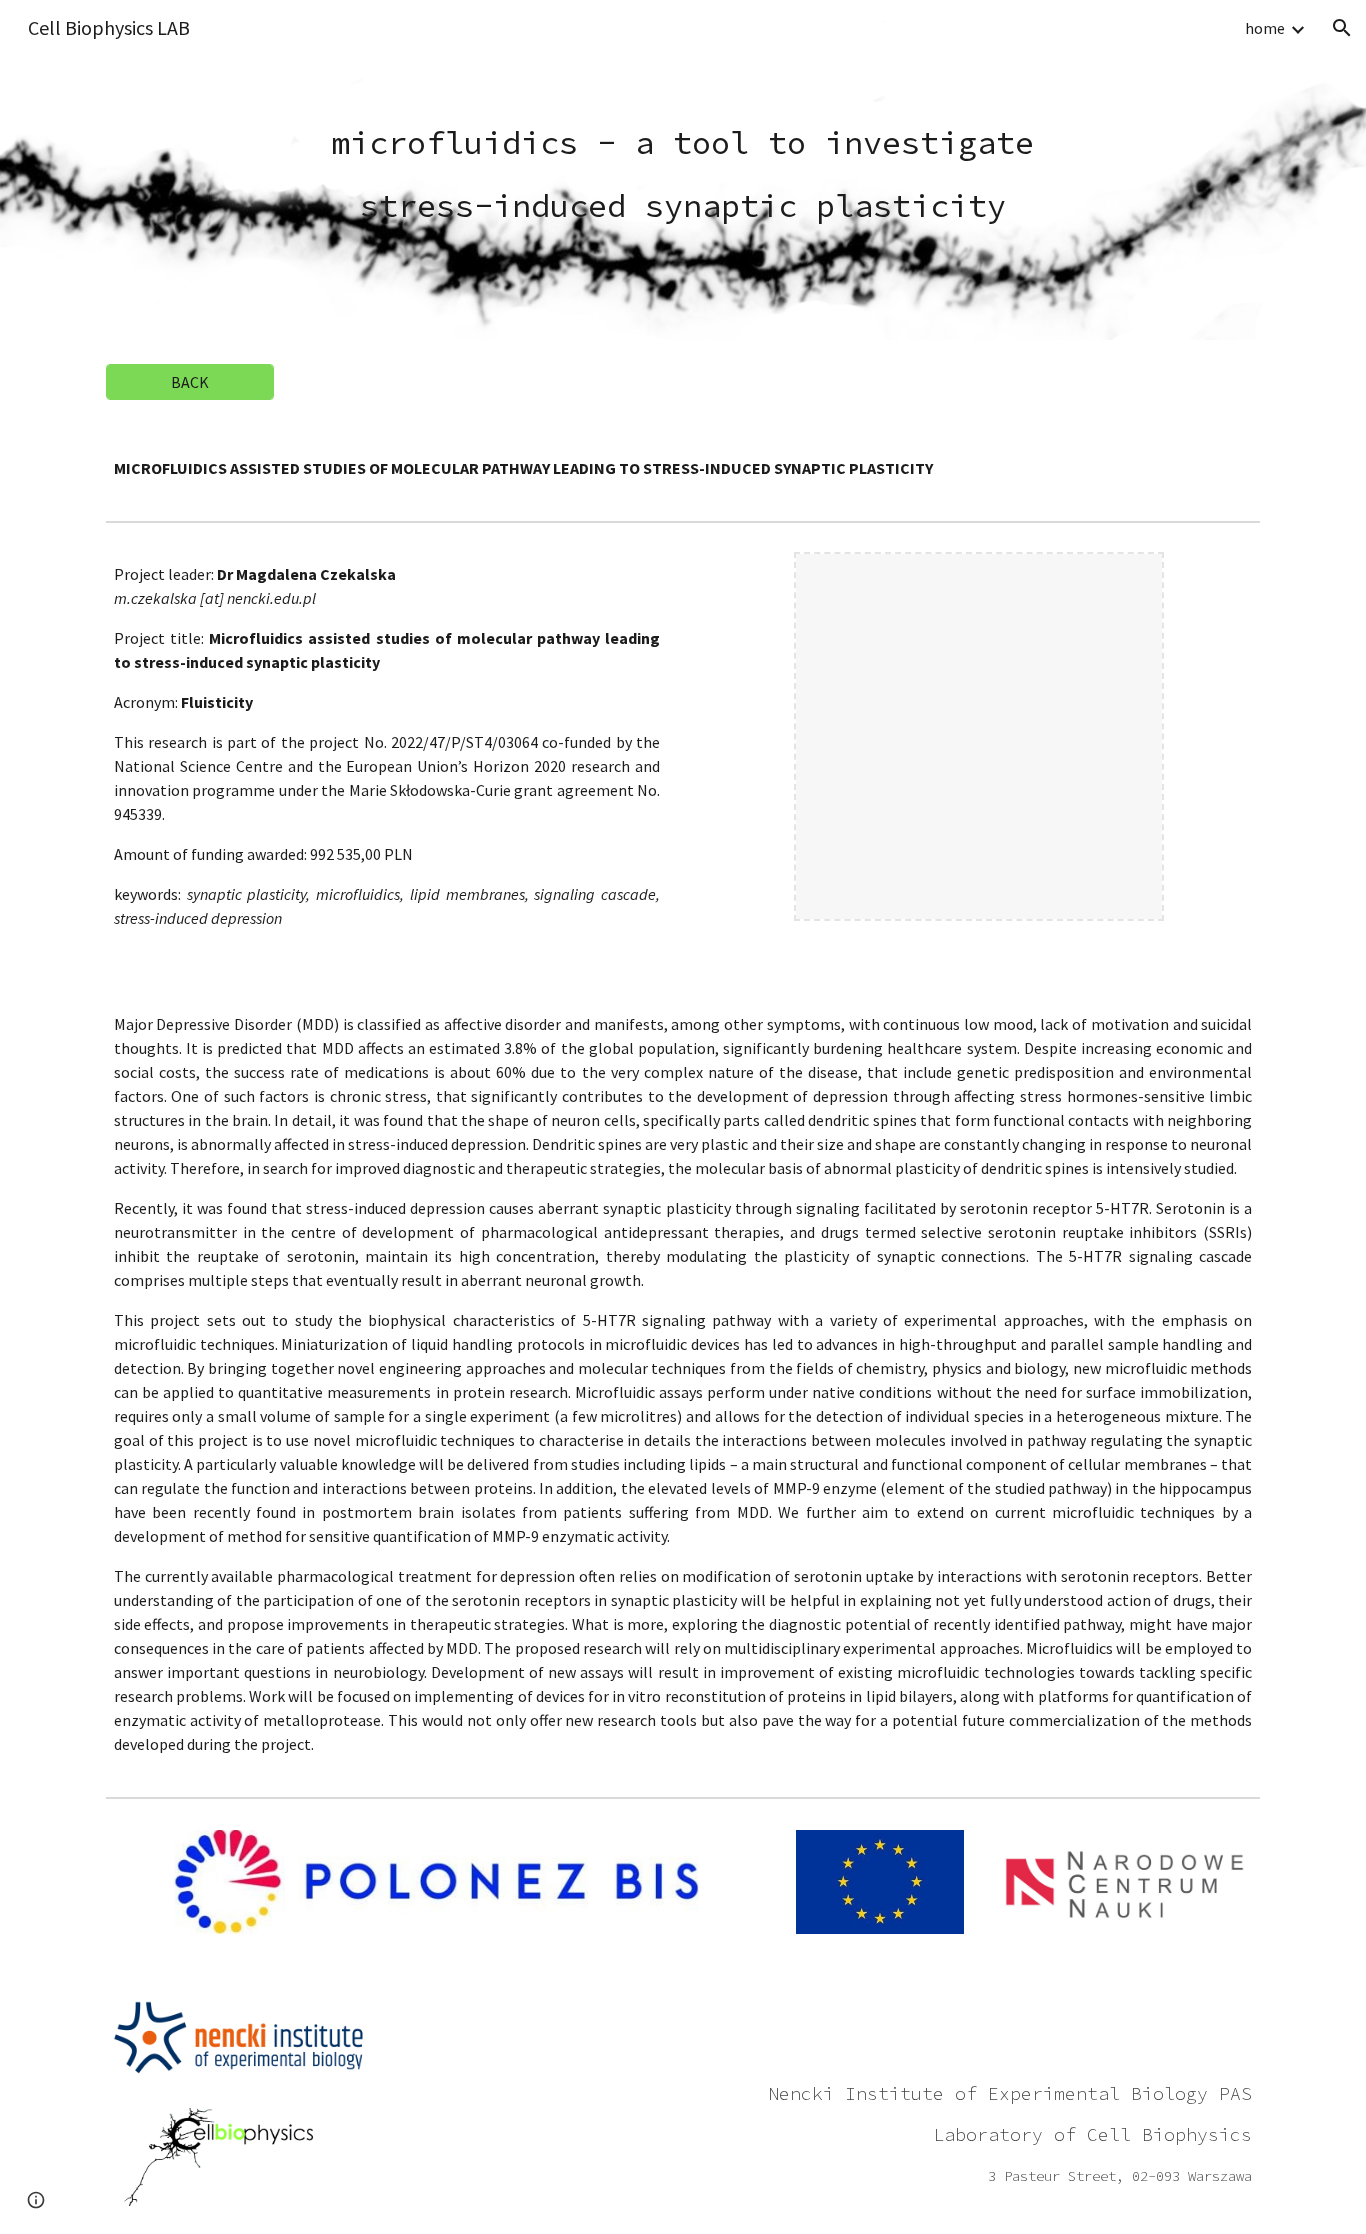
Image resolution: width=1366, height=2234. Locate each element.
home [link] (1265, 28)
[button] (1342, 28)
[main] (682, 169)
